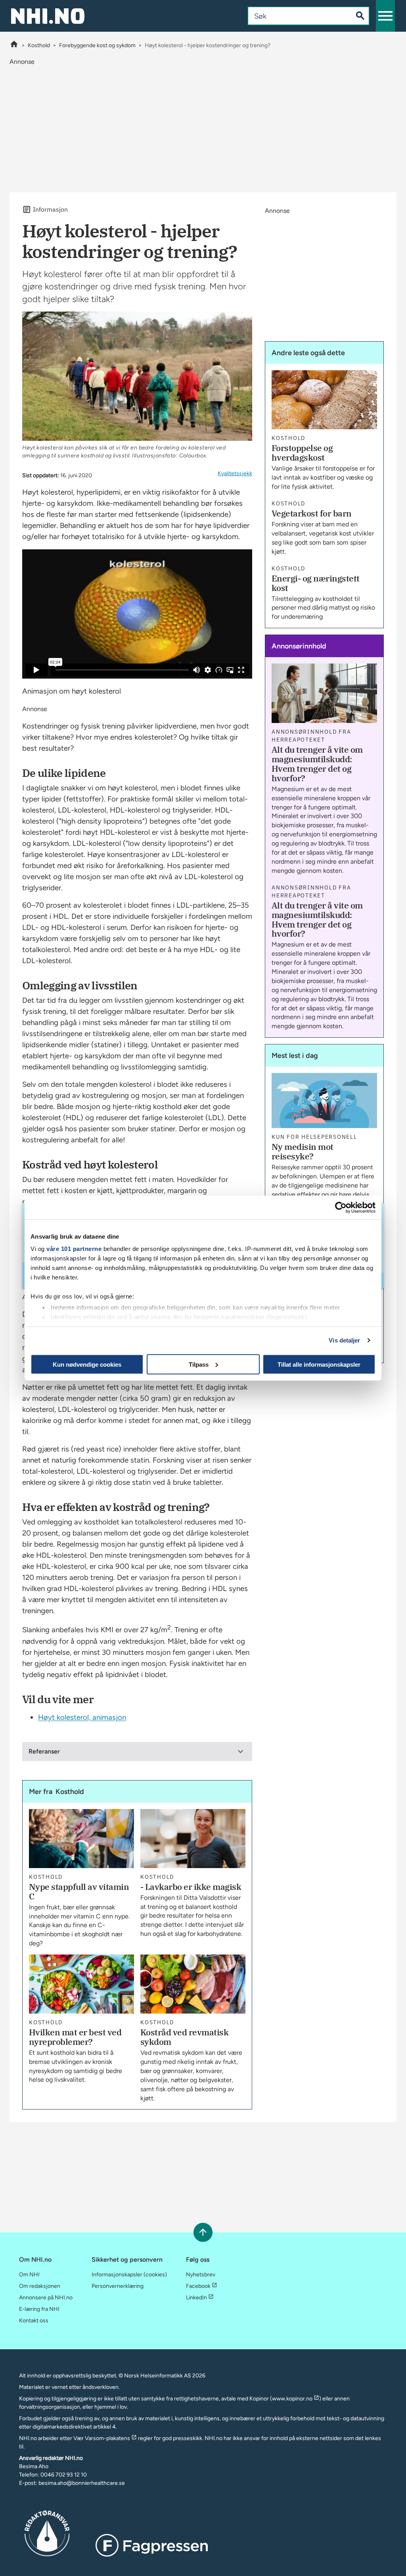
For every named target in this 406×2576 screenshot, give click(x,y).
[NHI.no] (14, 45)
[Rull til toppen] (203, 2232)
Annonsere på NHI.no (46, 2298)
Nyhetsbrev (201, 2275)
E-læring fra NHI (39, 2309)
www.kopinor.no (292, 2399)
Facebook (198, 2286)
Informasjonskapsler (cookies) (129, 2275)
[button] (385, 16)
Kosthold (39, 45)
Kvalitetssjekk (235, 473)
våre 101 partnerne (74, 1249)
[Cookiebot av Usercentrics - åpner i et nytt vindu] (341, 1207)
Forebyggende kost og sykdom (97, 45)
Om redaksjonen (40, 2286)
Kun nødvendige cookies (87, 1364)
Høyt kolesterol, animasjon (82, 1717)
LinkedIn (196, 2298)
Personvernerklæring (118, 2286)
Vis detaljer (344, 1340)
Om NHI (29, 2275)
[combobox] (294, 16)
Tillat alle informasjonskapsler (319, 1364)
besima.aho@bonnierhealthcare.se (82, 2483)
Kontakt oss (34, 2321)
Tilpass (199, 1364)
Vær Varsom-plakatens (102, 2438)
